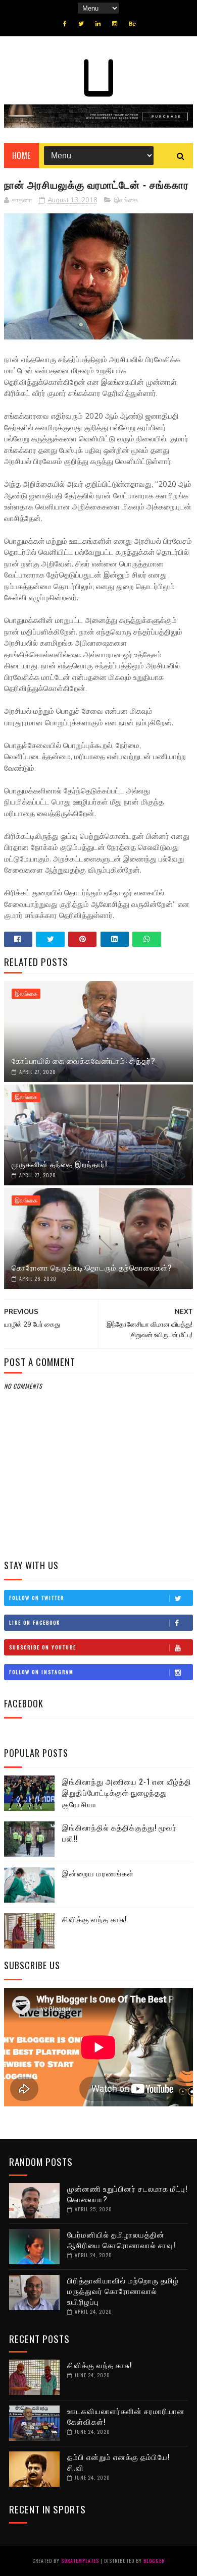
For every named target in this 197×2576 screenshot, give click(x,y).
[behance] (132, 24)
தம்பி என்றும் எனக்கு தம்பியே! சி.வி (118, 2462)
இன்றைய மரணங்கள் (98, 1873)
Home (21, 155)
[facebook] (65, 24)
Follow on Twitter (37, 1598)
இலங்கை (126, 200)
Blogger (154, 2561)
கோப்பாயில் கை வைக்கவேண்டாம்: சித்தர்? (84, 1060)
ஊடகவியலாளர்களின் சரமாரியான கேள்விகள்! (126, 2416)
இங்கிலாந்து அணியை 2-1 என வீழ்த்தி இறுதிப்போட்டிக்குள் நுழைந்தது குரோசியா (127, 1792)
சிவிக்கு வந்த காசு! (94, 1919)
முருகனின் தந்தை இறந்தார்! (59, 1164)
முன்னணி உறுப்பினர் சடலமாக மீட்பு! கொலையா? (127, 2193)
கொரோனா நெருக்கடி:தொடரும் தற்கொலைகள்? (92, 1267)
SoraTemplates (80, 2561)
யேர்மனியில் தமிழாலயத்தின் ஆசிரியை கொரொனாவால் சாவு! (121, 2239)
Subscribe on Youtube (43, 1647)
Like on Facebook (35, 1622)
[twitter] (81, 24)
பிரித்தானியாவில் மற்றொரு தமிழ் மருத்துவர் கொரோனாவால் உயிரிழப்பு (123, 2291)
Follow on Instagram (41, 1672)
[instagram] (115, 24)
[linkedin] (98, 24)
